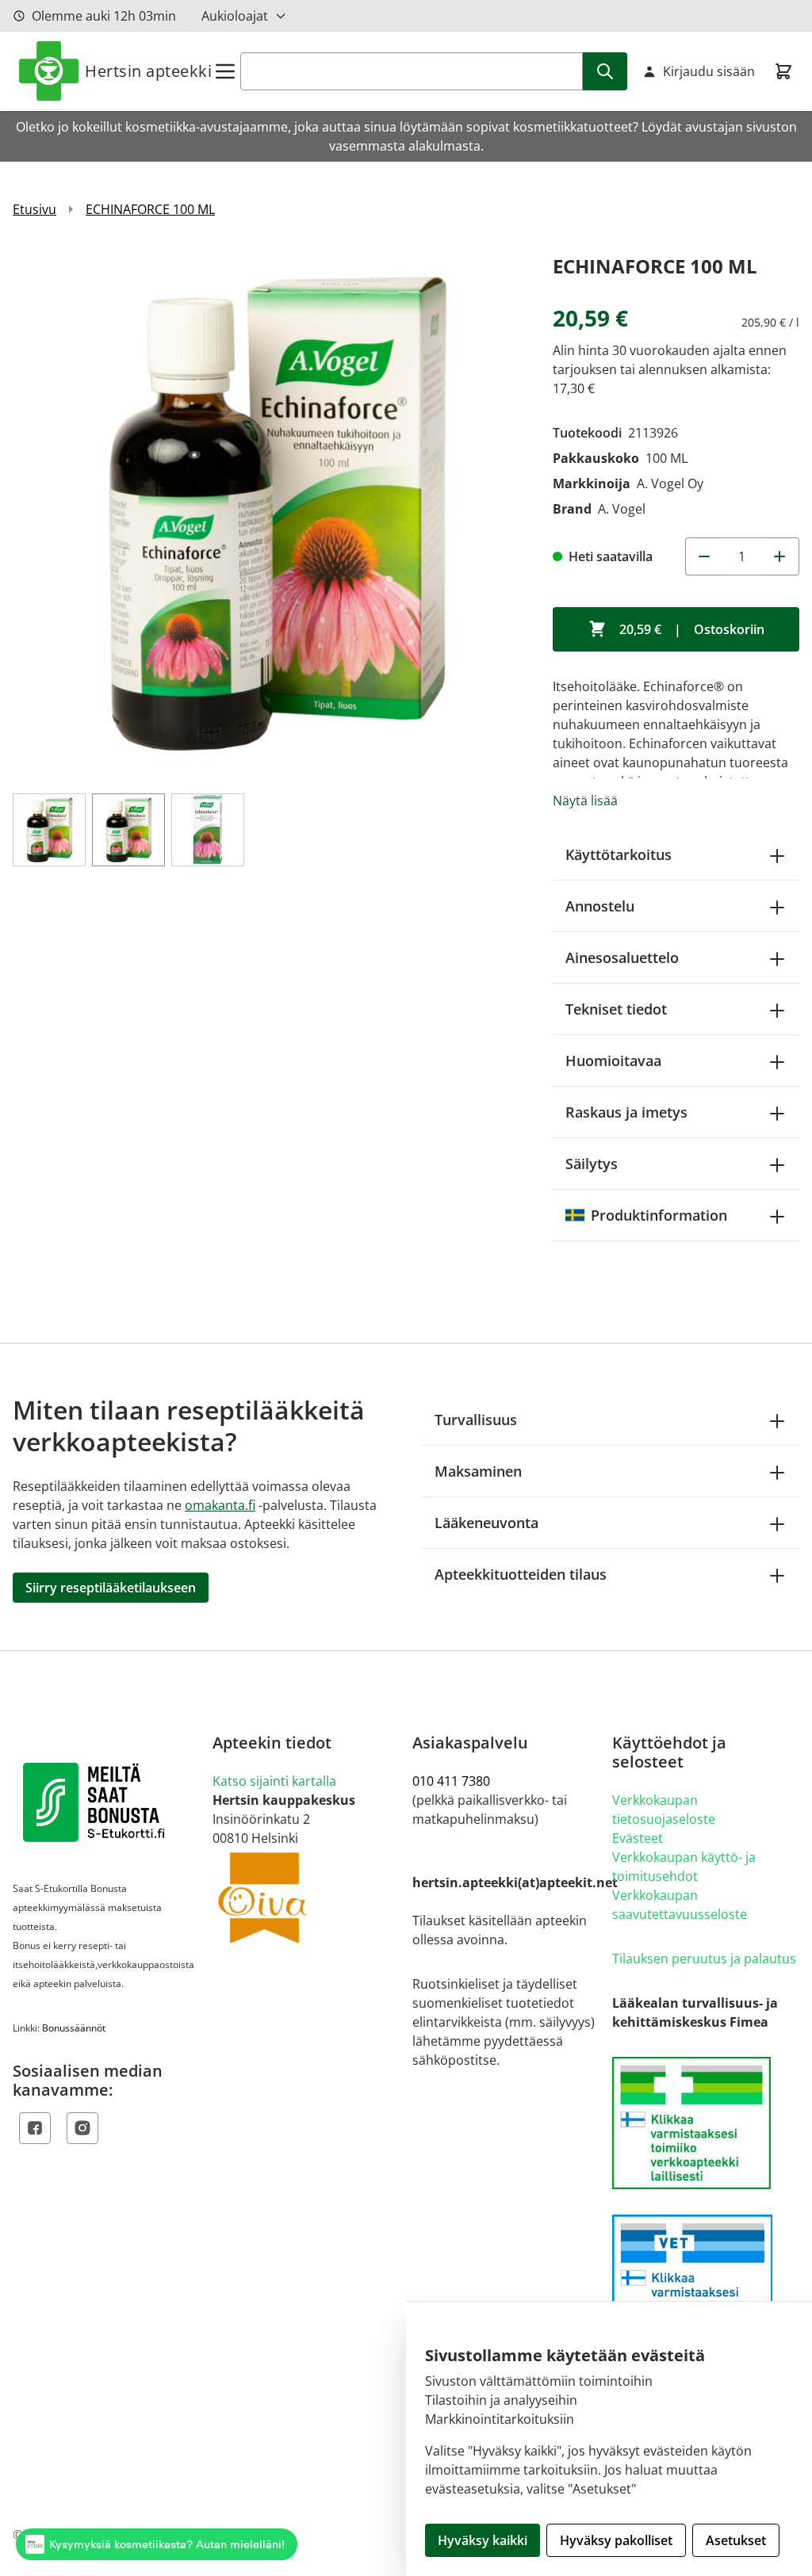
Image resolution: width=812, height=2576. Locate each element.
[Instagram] (82, 2128)
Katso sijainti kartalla (274, 1781)
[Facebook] (35, 2128)
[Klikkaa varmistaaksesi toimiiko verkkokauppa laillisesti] (706, 2123)
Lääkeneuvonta (486, 1523)
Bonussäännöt (74, 2028)
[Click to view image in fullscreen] (275, 512)
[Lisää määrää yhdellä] (780, 556)
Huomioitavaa (613, 1061)
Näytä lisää (585, 801)
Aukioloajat (235, 16)
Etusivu (34, 209)
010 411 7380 (451, 1781)
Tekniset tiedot (616, 1009)
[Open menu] (225, 71)
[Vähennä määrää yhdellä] (704, 556)
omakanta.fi (220, 1505)
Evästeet (638, 1838)
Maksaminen (478, 1471)
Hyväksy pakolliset (616, 2540)
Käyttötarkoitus (619, 854)
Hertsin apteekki (148, 71)
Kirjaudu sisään (709, 71)
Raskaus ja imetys (626, 1112)
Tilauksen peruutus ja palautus (704, 1959)
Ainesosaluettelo (622, 957)
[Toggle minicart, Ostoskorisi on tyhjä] (783, 71)
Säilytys (592, 1164)
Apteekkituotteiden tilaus (521, 1574)
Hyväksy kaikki (483, 2540)
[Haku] (605, 71)
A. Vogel (622, 509)
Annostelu (600, 906)
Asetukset (736, 2540)
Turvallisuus (476, 1420)
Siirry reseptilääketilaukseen (111, 1588)
